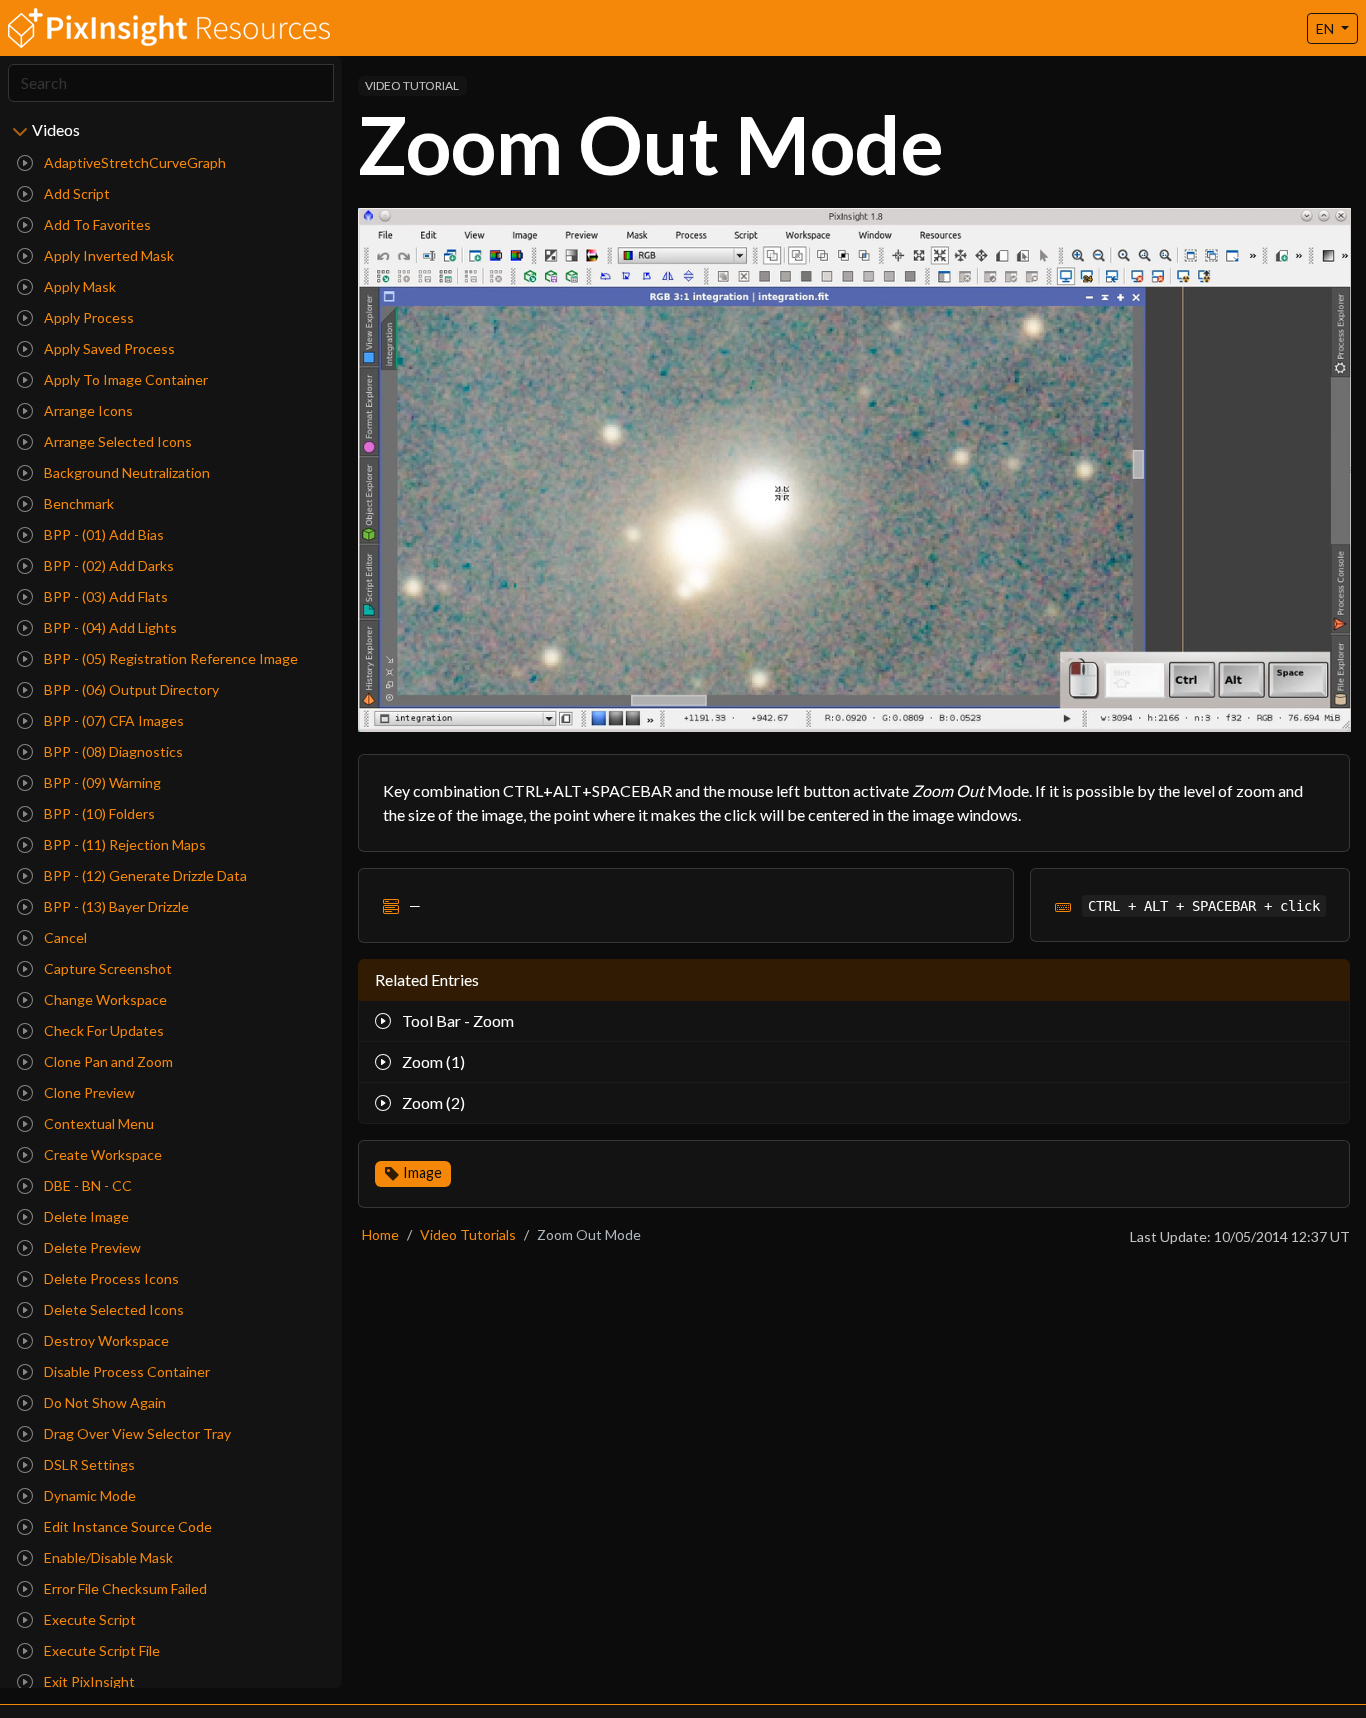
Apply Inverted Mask (107, 255)
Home (380, 1234)
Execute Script (88, 1619)
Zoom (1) (432, 1061)
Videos (56, 129)
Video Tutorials (468, 1234)
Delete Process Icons (110, 1278)
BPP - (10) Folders (98, 813)
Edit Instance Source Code (126, 1526)
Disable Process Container (125, 1371)
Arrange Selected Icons (116, 441)
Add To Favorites (96, 224)
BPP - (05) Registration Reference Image (169, 658)
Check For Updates (102, 1030)
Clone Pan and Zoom (107, 1061)
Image (422, 1172)
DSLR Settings (88, 1464)
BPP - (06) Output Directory (130, 689)
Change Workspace (104, 999)
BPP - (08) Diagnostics (112, 751)
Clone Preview (88, 1092)
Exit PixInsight (88, 1681)
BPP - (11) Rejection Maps (123, 844)
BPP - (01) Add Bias (102, 534)
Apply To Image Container (124, 379)
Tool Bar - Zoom (456, 1020)
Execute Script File (100, 1650)
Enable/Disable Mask (107, 1557)
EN (1326, 28)
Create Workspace (101, 1154)
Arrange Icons (87, 410)
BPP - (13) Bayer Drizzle (115, 906)
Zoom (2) (432, 1102)
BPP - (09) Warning (101, 782)
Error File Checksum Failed (124, 1588)
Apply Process (87, 317)
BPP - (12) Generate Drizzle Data (144, 875)
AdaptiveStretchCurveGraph (133, 162)
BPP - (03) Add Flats (104, 596)
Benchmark (77, 503)
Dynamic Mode (88, 1495)
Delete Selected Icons (112, 1309)
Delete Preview (91, 1247)
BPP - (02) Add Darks (107, 565)
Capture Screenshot (106, 968)
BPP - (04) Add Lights (109, 627)
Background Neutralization (125, 472)
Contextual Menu (97, 1123)
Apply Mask (78, 286)
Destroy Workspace (105, 1340)
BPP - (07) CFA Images (112, 720)
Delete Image (85, 1216)
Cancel (64, 937)
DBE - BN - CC (86, 1185)
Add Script (75, 193)
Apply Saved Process (108, 348)
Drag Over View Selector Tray (136, 1433)
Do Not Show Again (103, 1402)
